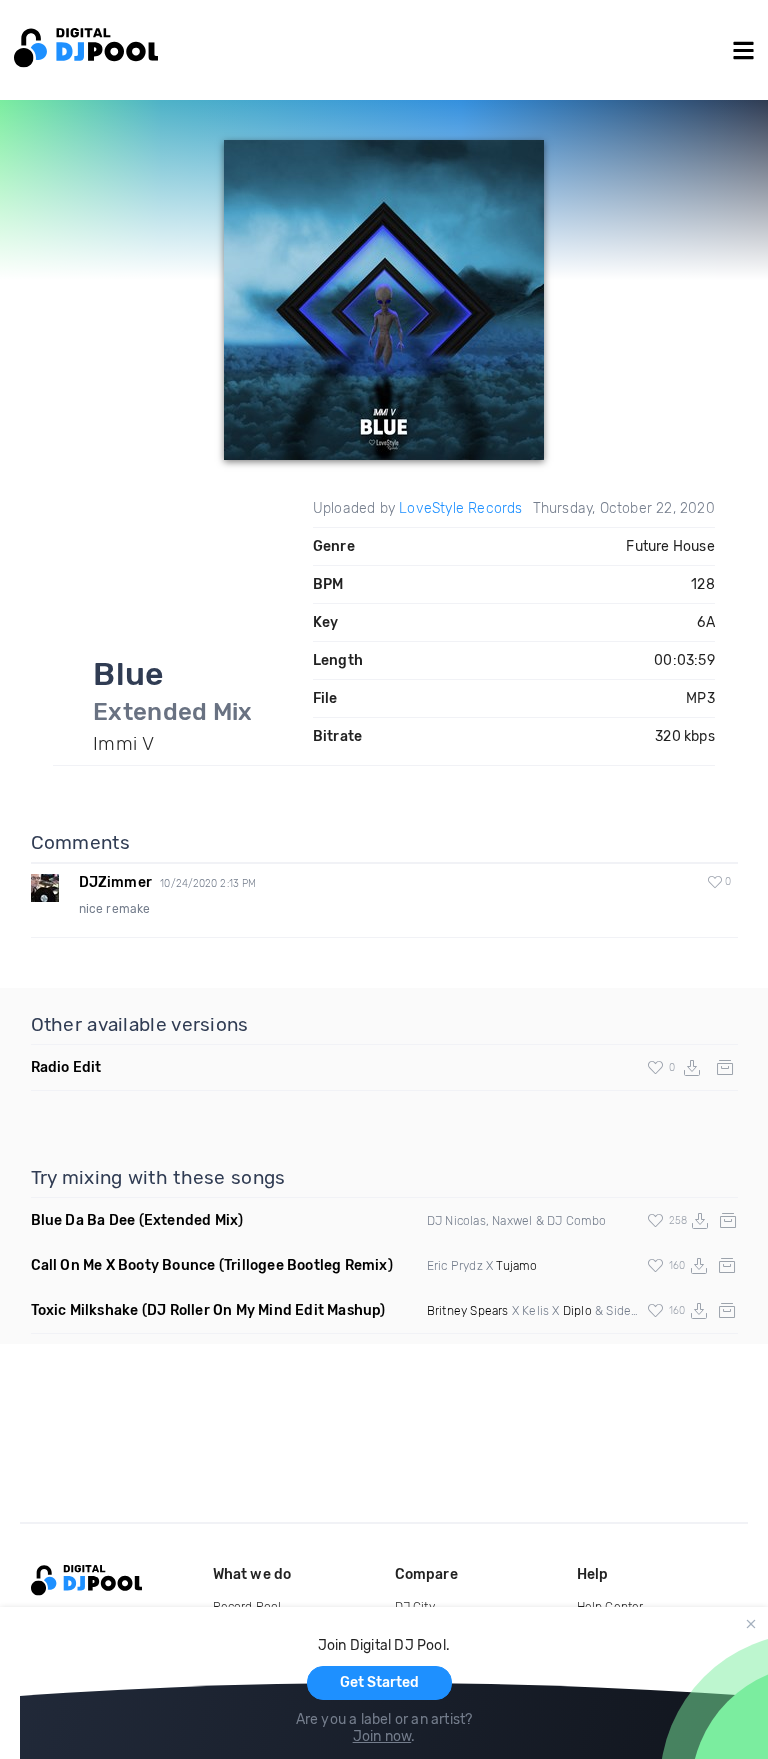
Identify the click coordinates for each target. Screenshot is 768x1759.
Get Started (379, 1682)
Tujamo (516, 1266)
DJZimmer (116, 882)
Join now (382, 1736)
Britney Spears (468, 1311)
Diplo (577, 1311)
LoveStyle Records (460, 508)
